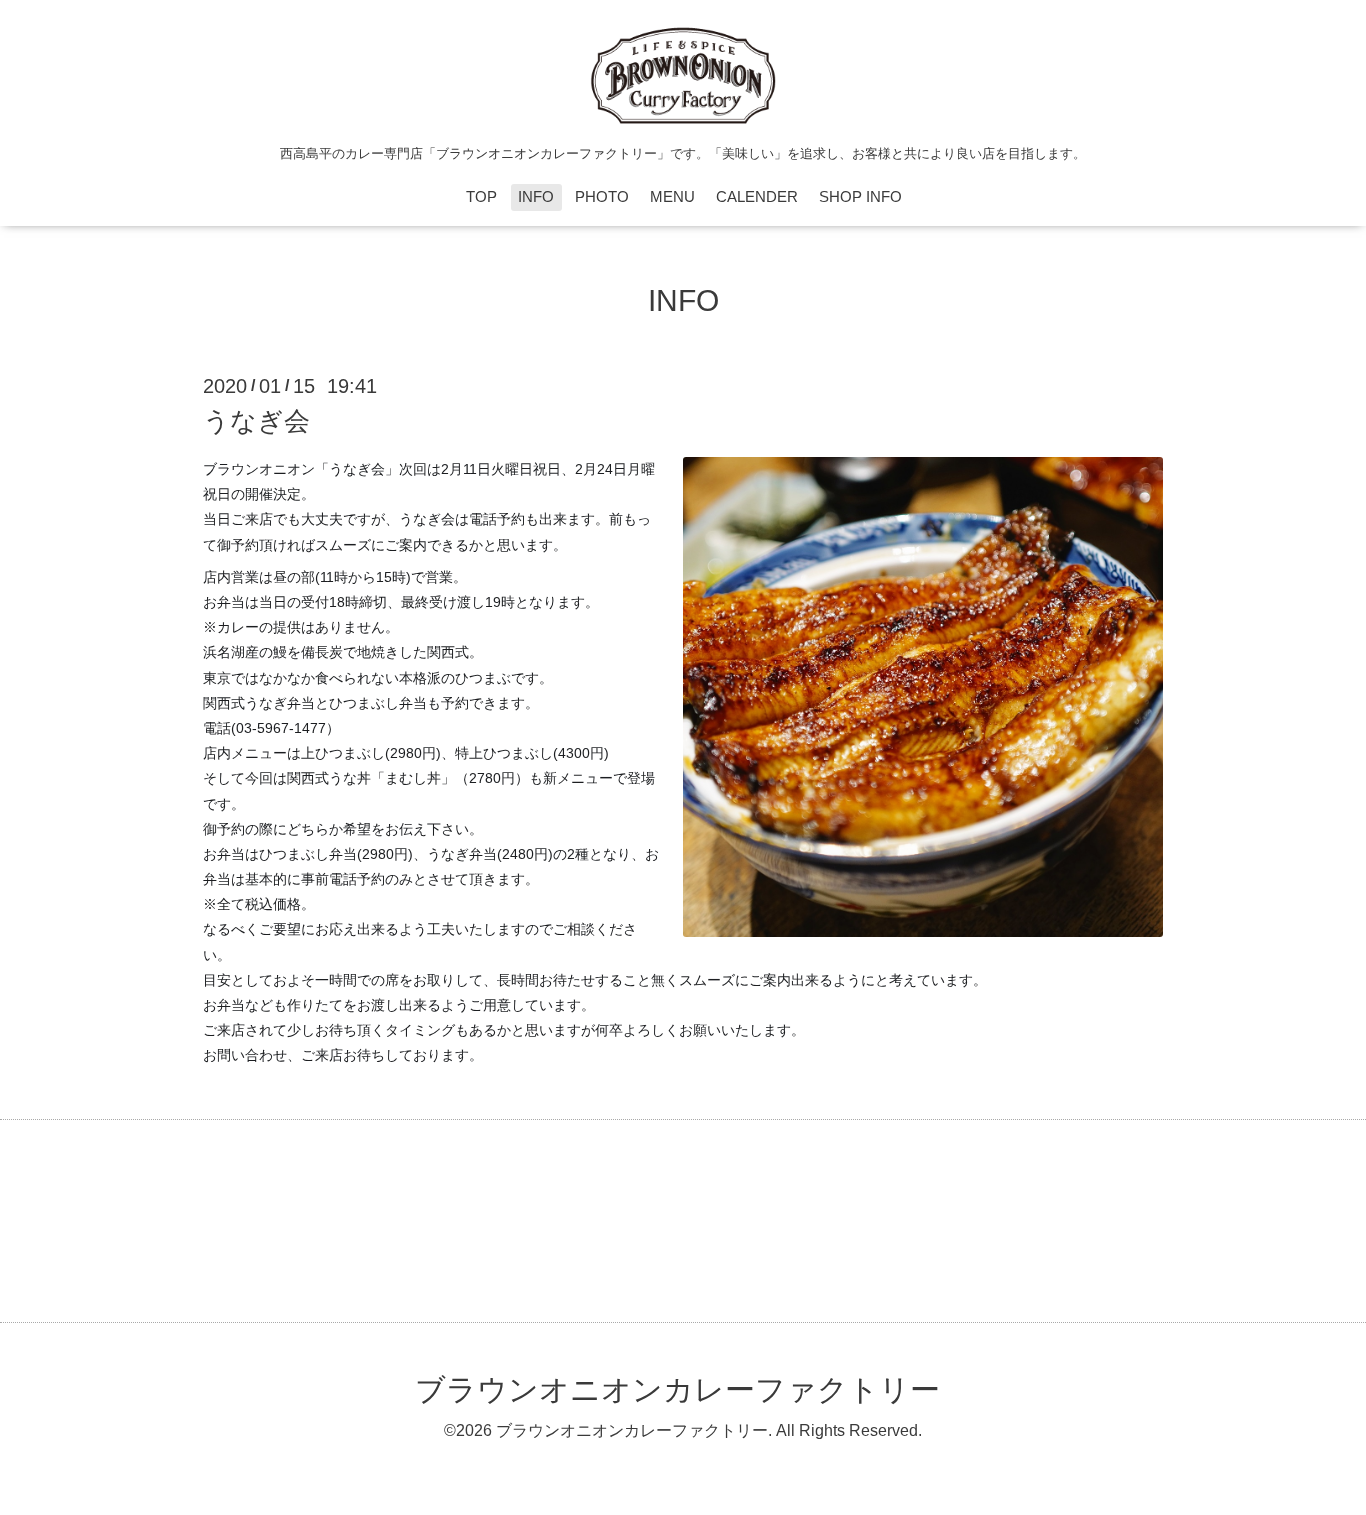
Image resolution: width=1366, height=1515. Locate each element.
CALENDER (757, 196)
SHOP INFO (860, 196)
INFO (536, 196)
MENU (672, 196)
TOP (481, 196)
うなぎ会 (256, 421)
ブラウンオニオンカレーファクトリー (677, 1389)
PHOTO (602, 196)
